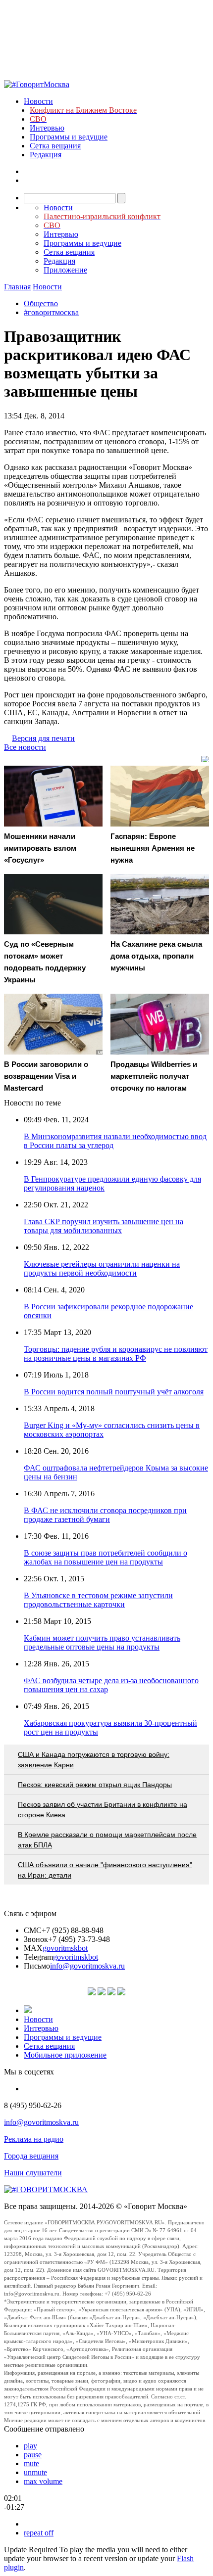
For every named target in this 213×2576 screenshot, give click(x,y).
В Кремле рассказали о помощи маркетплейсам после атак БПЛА (107, 1840)
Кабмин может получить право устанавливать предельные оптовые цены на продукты (102, 1642)
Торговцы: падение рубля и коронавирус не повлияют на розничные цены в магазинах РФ (116, 1354)
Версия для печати (43, 738)
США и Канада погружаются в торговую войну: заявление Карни (94, 1760)
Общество (41, 303)
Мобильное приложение (65, 2055)
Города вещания (31, 2156)
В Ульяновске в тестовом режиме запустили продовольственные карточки (98, 1600)
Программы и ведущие (69, 137)
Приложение (65, 270)
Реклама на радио (34, 2139)
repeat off (39, 2533)
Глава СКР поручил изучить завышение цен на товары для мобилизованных (104, 1226)
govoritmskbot (65, 1948)
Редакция (46, 155)
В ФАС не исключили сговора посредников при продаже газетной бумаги (105, 1515)
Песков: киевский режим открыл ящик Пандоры (95, 1785)
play (30, 2446)
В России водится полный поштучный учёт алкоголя (114, 1392)
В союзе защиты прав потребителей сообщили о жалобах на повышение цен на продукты (106, 1557)
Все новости (25, 747)
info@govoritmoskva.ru (87, 1966)
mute (31, 2463)
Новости (38, 101)
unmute (35, 2472)
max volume (43, 2481)
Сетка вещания (55, 146)
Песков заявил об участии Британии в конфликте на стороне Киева (103, 1810)
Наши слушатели (33, 2173)
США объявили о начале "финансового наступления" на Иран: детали (105, 1870)
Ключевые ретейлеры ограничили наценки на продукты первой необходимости (102, 1268)
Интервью (47, 128)
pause (33, 2455)
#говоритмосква (51, 312)
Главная (17, 287)
